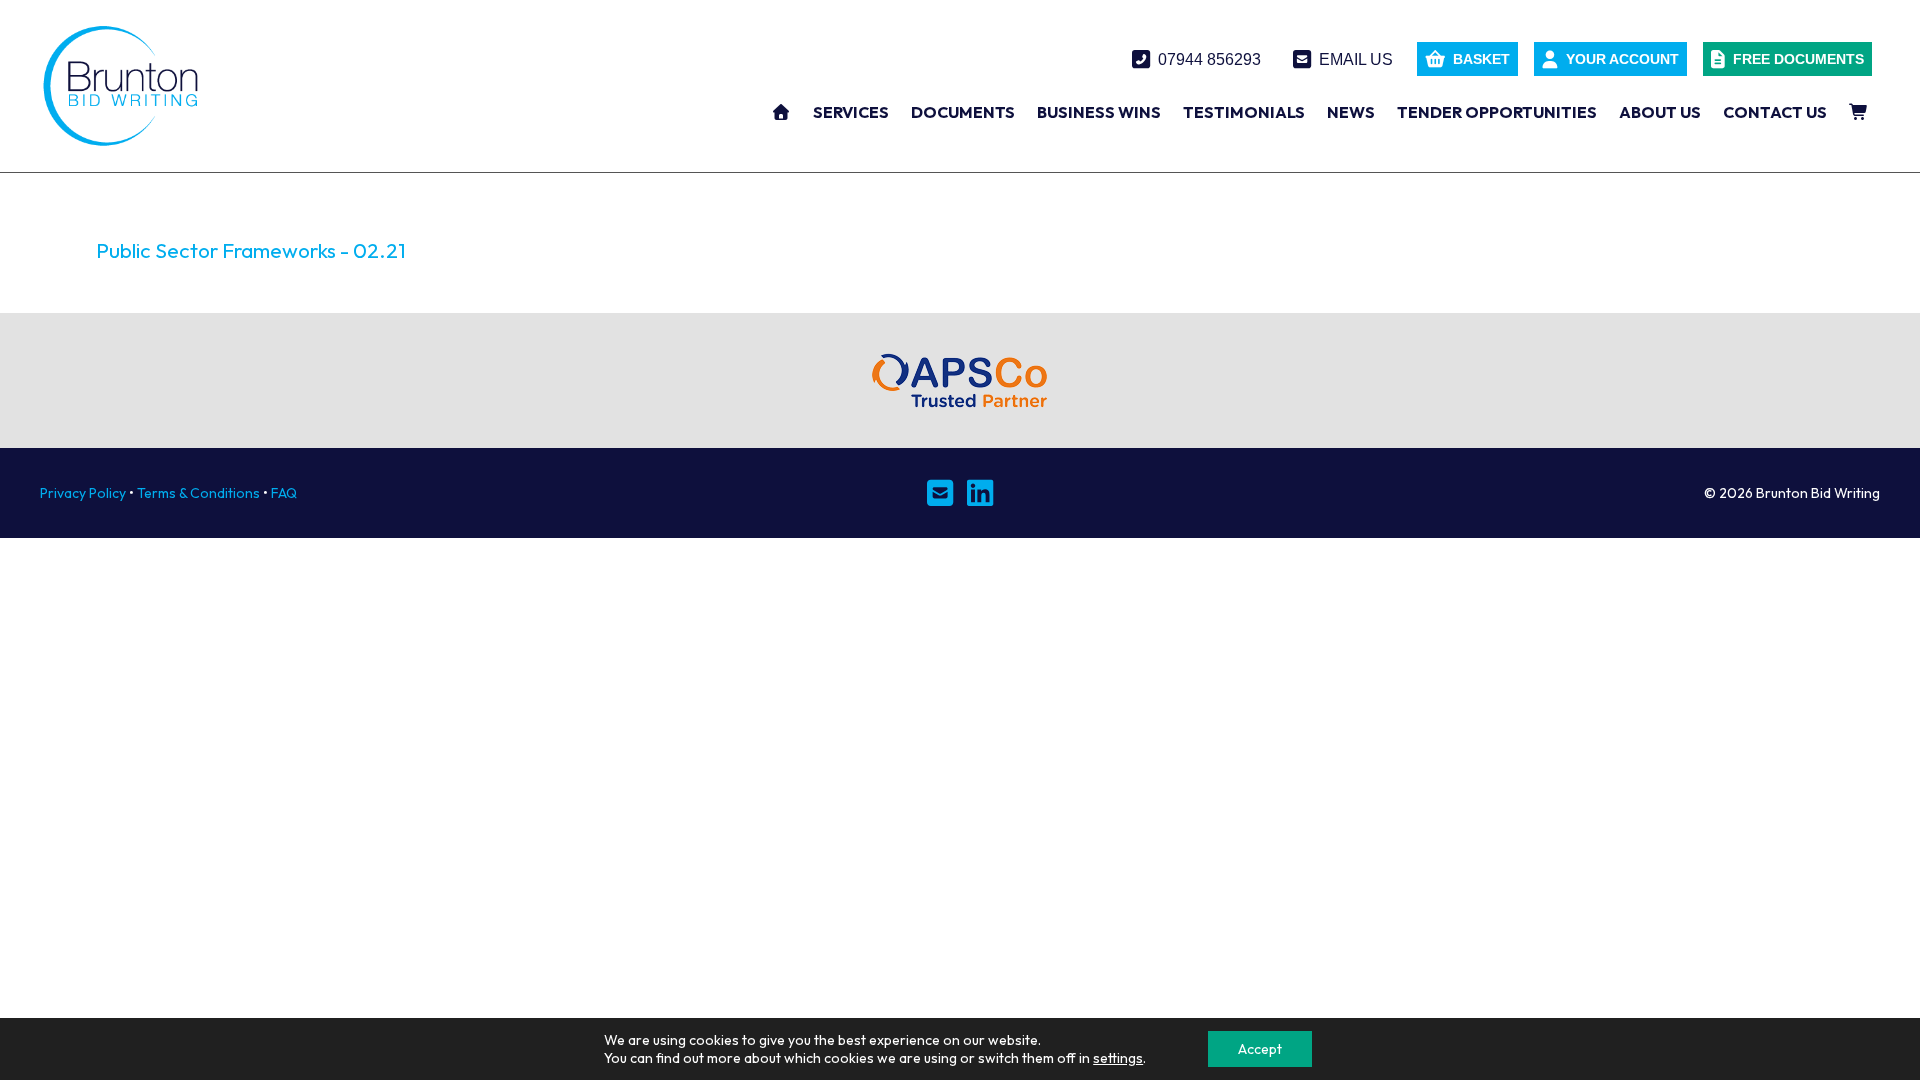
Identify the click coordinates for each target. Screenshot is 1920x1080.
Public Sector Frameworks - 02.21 (251, 250)
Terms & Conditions (198, 493)
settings (1118, 1058)
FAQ (284, 493)
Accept (1260, 1049)
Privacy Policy (83, 493)
